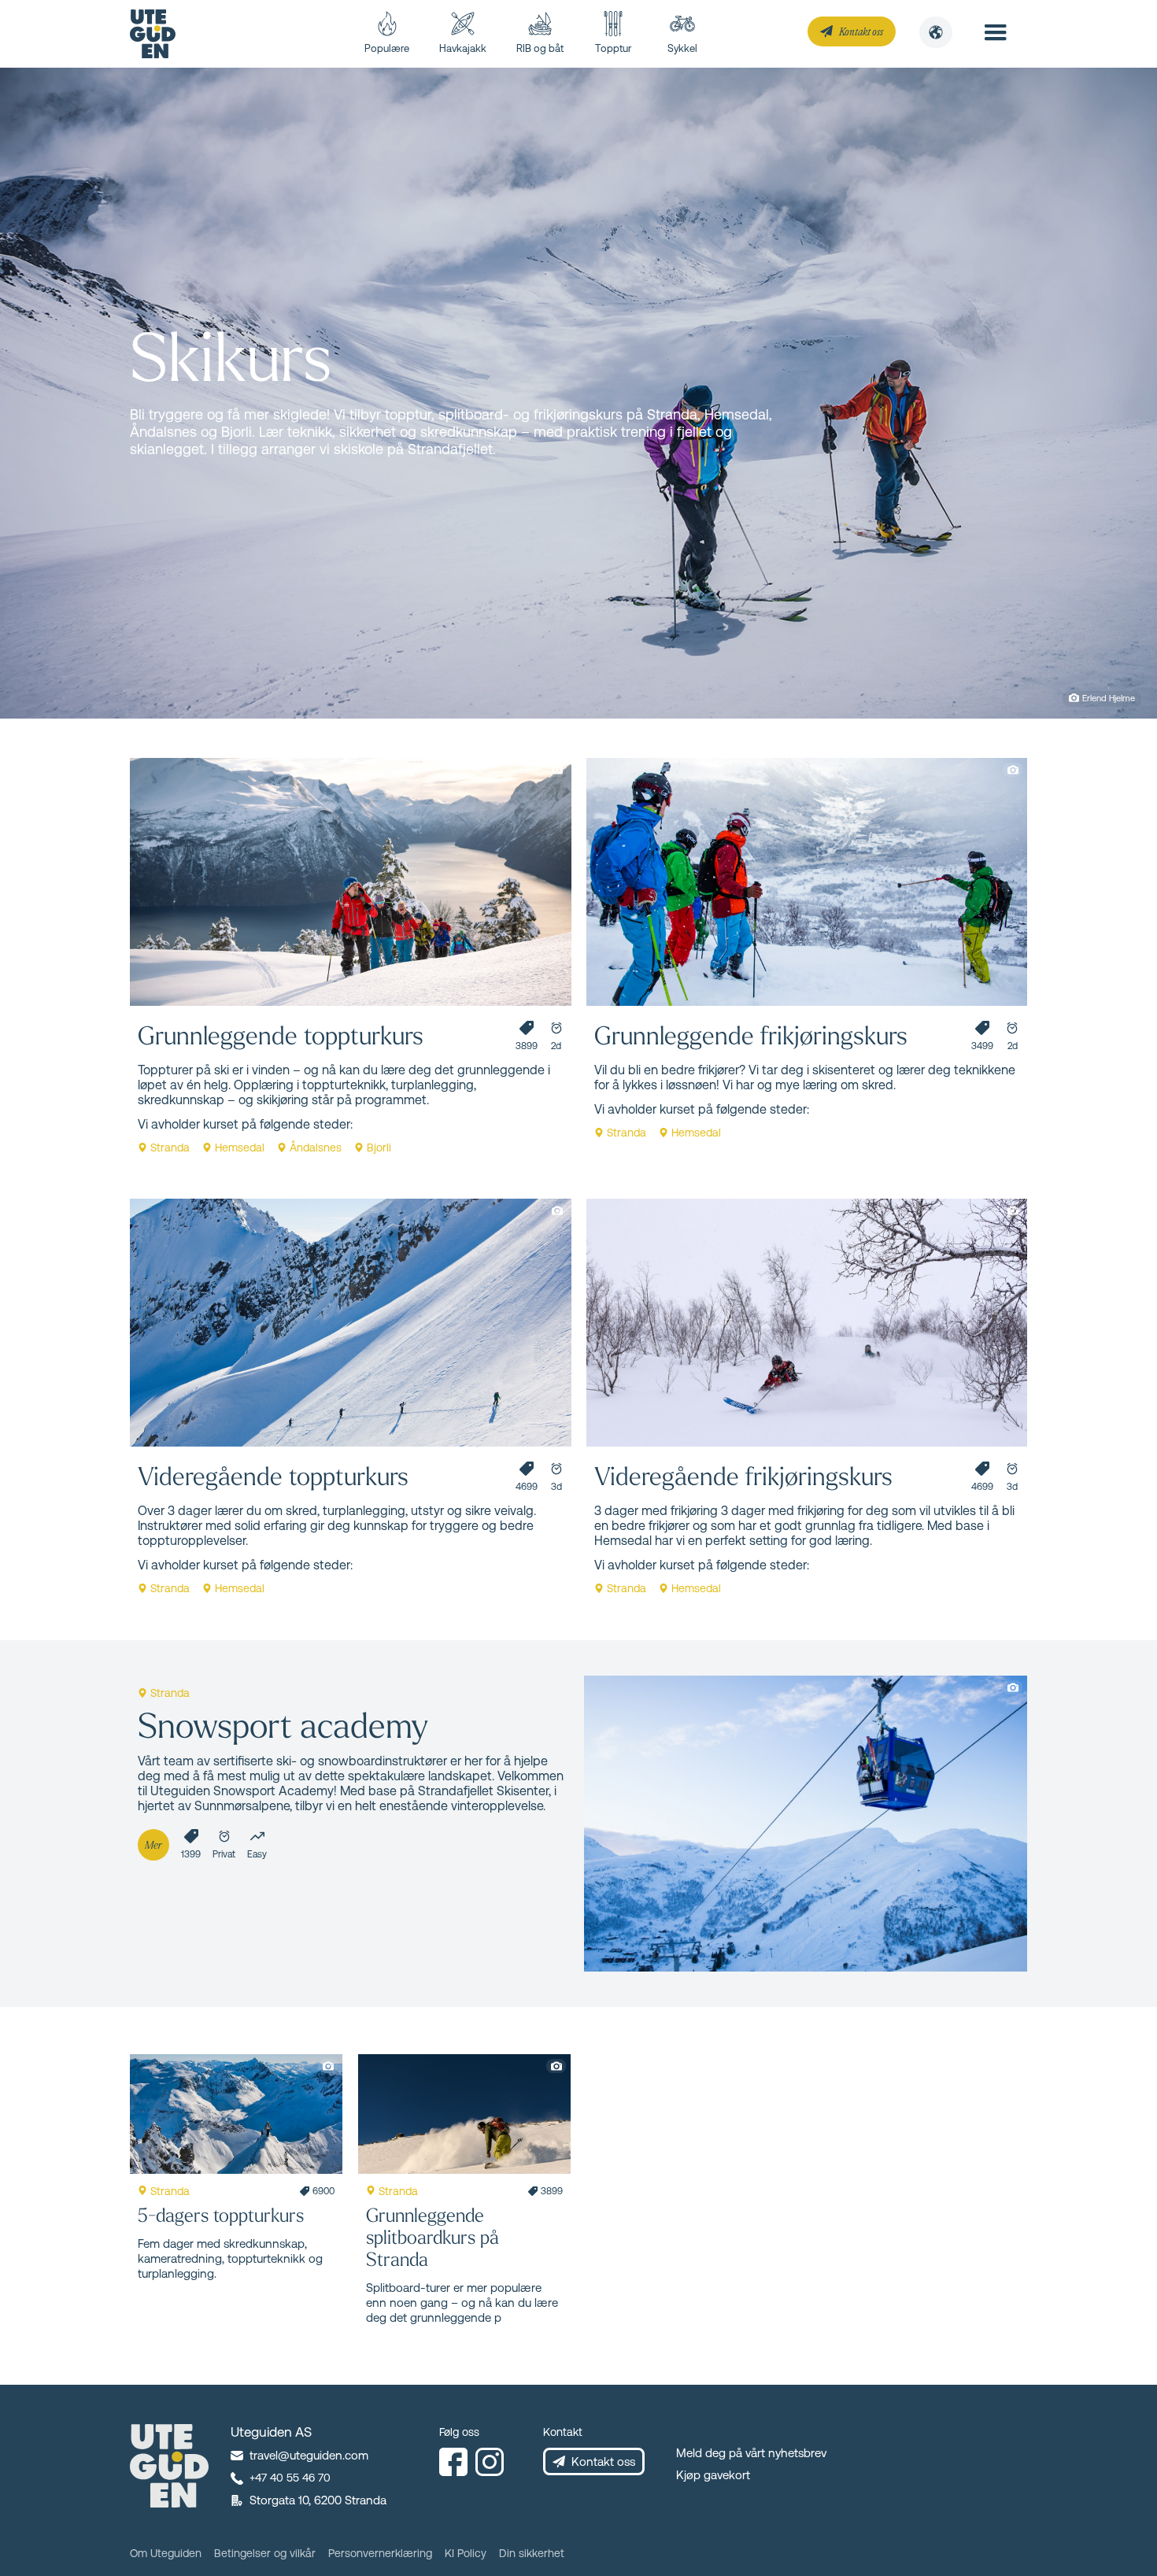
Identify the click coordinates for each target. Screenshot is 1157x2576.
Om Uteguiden (166, 2553)
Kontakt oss (861, 31)
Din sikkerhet (532, 2553)
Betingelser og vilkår (265, 2553)
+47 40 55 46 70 (290, 2478)
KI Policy (466, 2553)
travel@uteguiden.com (309, 2455)
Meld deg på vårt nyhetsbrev (751, 2453)
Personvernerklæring (380, 2553)
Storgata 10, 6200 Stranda (318, 2500)
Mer (153, 1844)
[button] (936, 32)
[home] (153, 34)
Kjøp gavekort (713, 2475)
